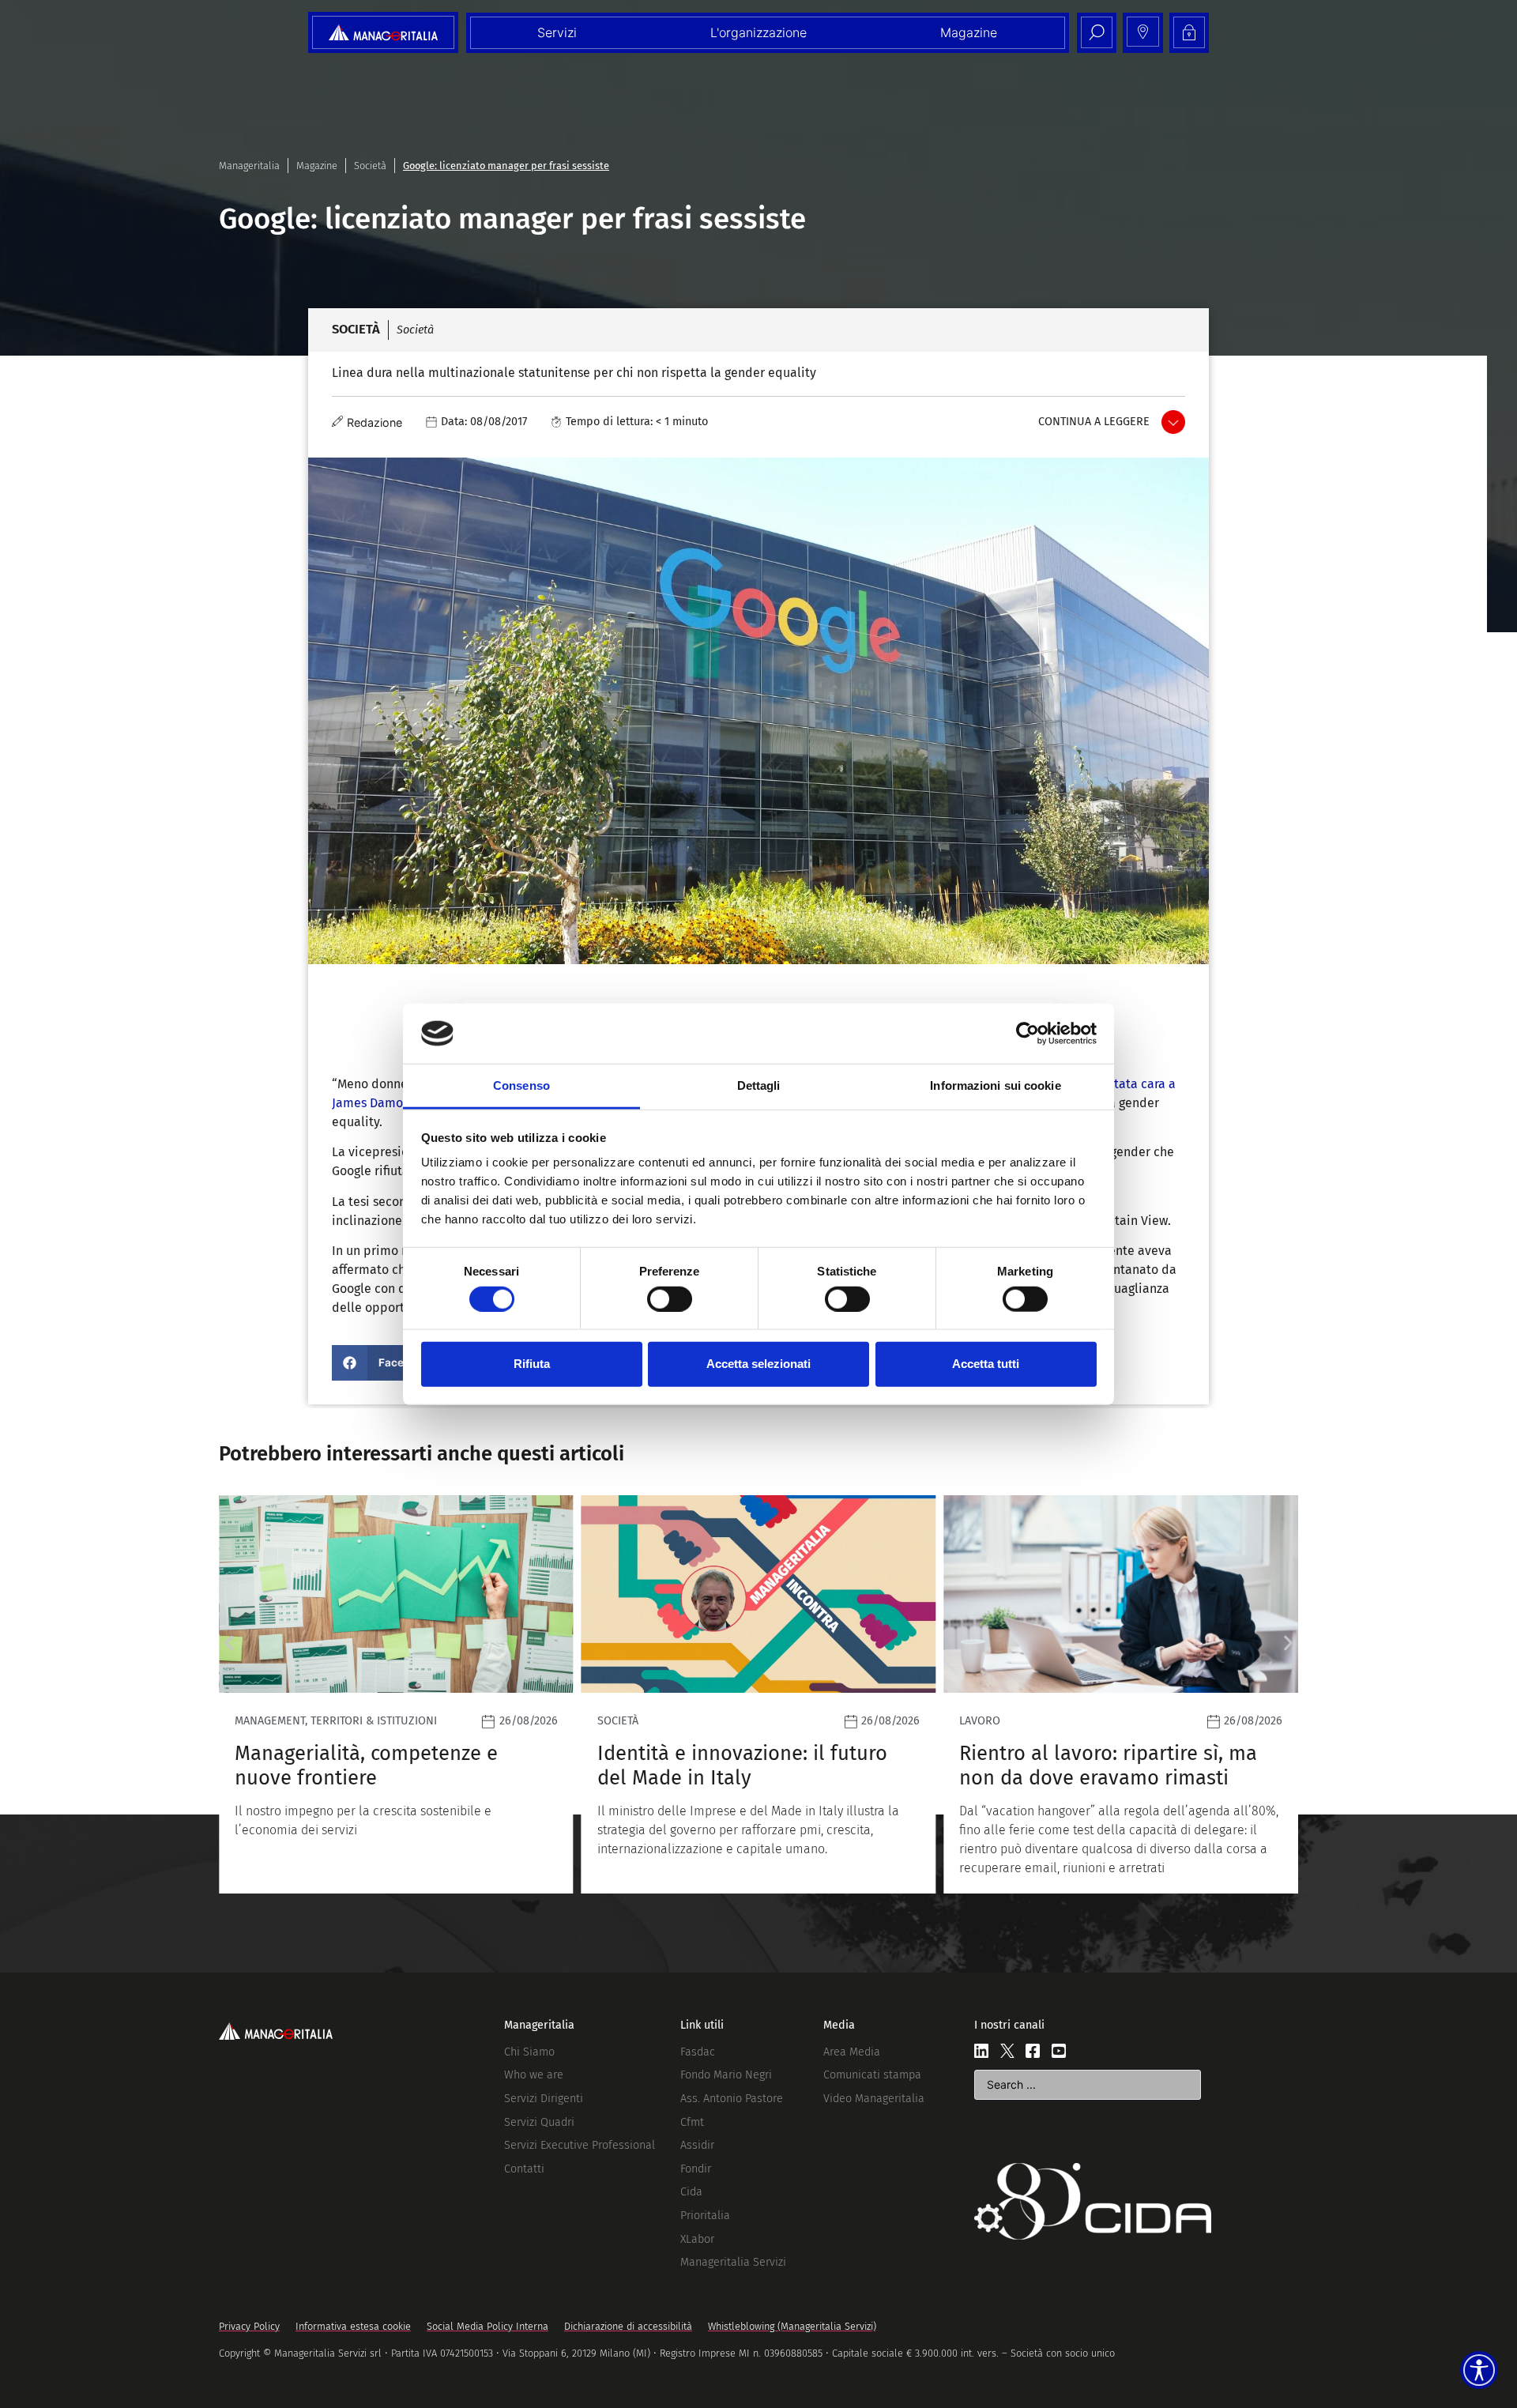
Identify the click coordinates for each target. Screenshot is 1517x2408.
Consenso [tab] (521, 1085)
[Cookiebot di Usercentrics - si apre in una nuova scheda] (1028, 1034)
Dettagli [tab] (759, 1085)
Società (370, 166)
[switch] (670, 1298)
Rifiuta (532, 1364)
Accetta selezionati (758, 1364)
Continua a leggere (1094, 422)
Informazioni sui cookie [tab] (995, 1085)
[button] (387, 1363)
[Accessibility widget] (1479, 2370)
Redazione (375, 422)
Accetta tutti (986, 1364)
